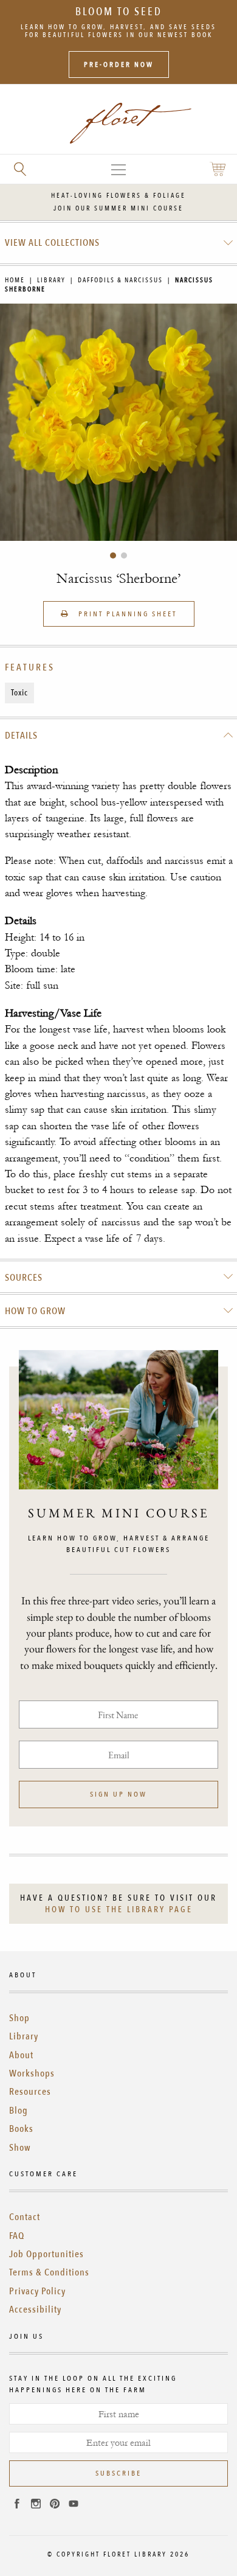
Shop (19, 2018)
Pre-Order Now (119, 64)
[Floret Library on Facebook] (17, 2505)
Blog (19, 2111)
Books (21, 2129)
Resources (30, 2092)
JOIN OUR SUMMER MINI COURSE (118, 208)
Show (20, 2148)
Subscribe (118, 2473)
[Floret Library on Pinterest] (55, 2505)
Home (15, 280)
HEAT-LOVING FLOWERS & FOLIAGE (118, 196)
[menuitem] (119, 243)
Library (51, 280)
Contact (25, 2217)
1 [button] (113, 555)
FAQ (17, 2236)
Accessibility (35, 2310)
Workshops (32, 2073)
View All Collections (52, 243)
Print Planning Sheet (126, 614)
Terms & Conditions (49, 2272)
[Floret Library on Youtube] (74, 2505)
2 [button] (124, 555)
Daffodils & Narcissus (120, 280)
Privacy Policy (37, 2291)
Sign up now (118, 1794)
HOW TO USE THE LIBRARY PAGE (119, 1909)
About (21, 2055)
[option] (118, 422)
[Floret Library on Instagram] (36, 2505)
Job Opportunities (46, 2254)
